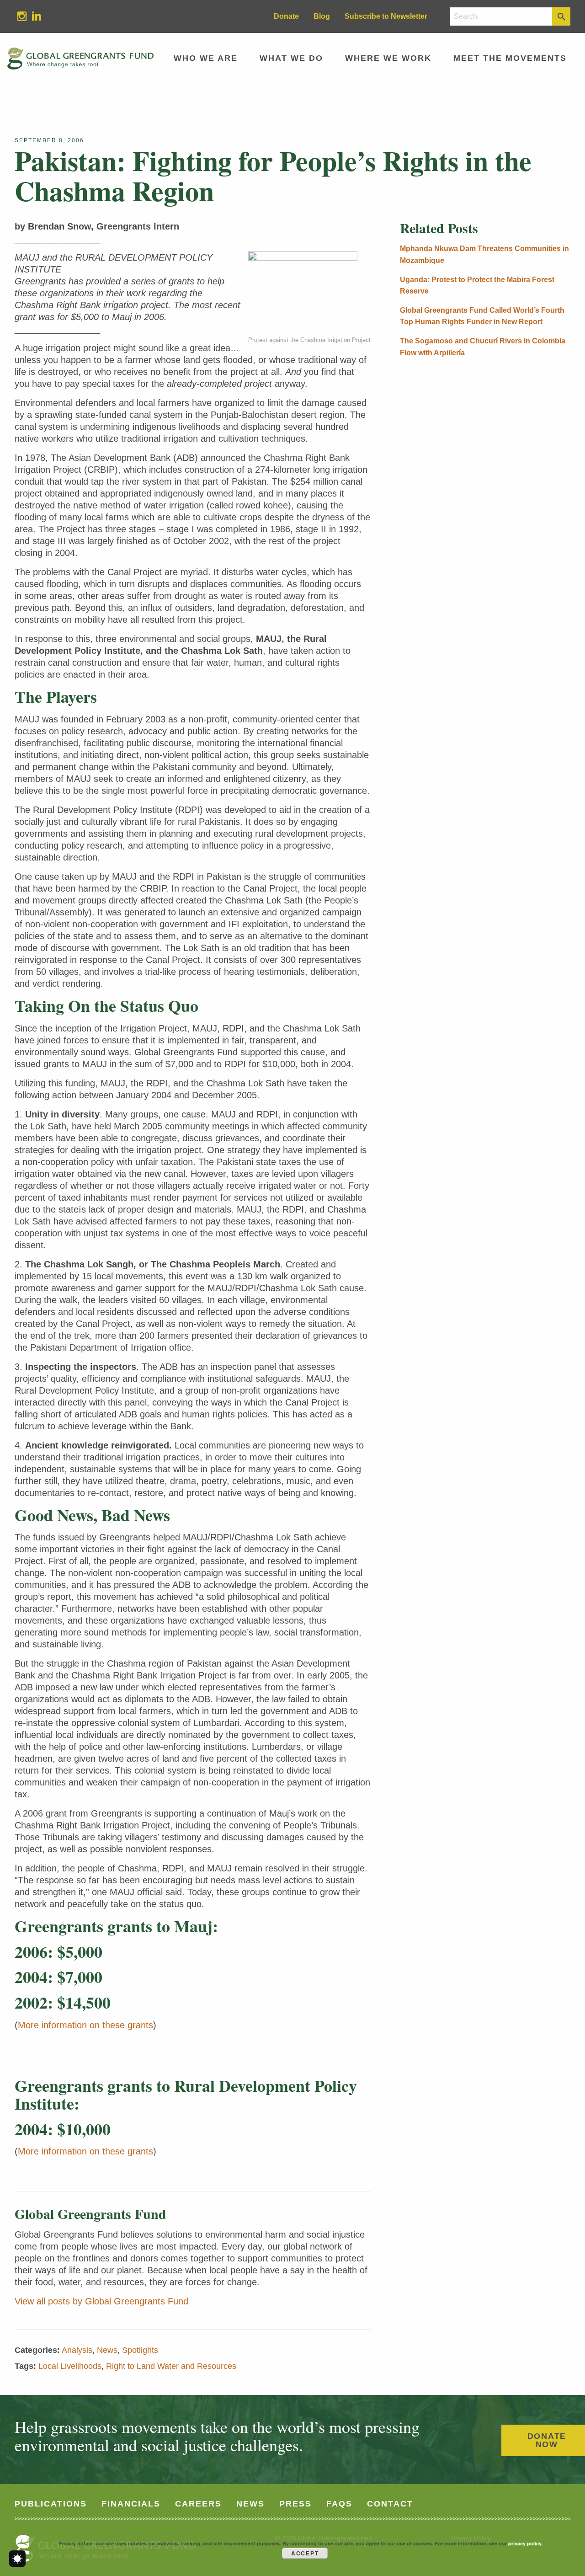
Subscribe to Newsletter (386, 16)
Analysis (77, 2350)
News (107, 2350)
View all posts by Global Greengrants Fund (101, 2301)
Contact (390, 2504)
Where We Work (388, 58)
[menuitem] (22, 16)
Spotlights (140, 2350)
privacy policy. (525, 2543)
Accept (305, 2553)
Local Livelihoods (70, 2366)
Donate (286, 16)
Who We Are (206, 58)
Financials (131, 2504)
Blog (322, 16)
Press (295, 2504)
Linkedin (33, 16)
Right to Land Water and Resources (171, 2366)
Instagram (18, 16)
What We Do (291, 58)
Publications (51, 2504)
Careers (198, 2504)
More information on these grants (85, 2025)
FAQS (339, 2504)
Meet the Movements (510, 58)
